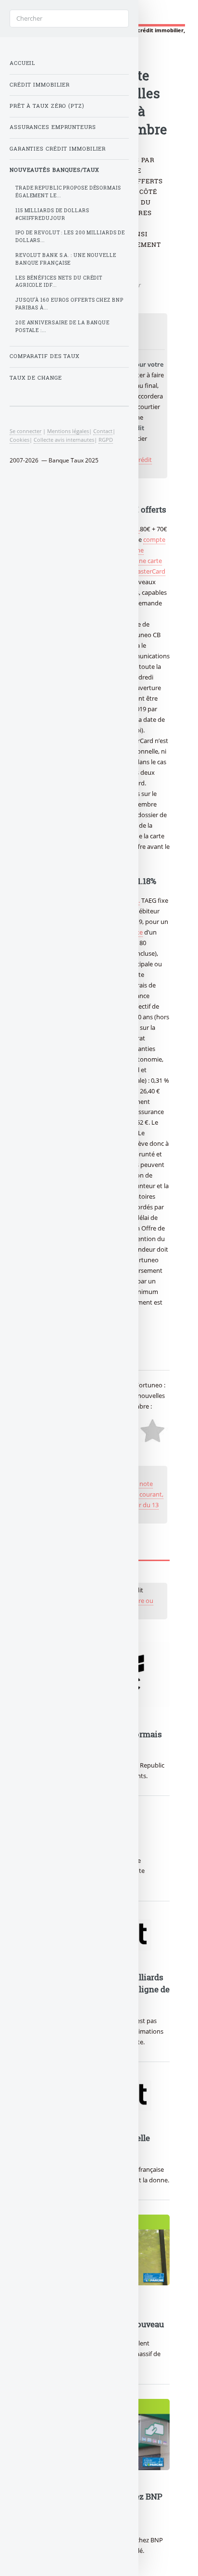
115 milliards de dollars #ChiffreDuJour (52, 214)
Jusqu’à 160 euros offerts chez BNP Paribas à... (69, 304)
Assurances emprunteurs (53, 127)
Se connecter (25, 431)
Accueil (22, 63)
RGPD (106, 440)
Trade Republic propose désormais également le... (68, 192)
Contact (103, 431)
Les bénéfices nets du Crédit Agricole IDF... (59, 282)
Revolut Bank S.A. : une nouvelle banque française (66, 259)
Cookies (19, 440)
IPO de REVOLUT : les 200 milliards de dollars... (70, 237)
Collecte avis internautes (64, 440)
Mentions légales (68, 431)
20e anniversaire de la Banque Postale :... (62, 327)
